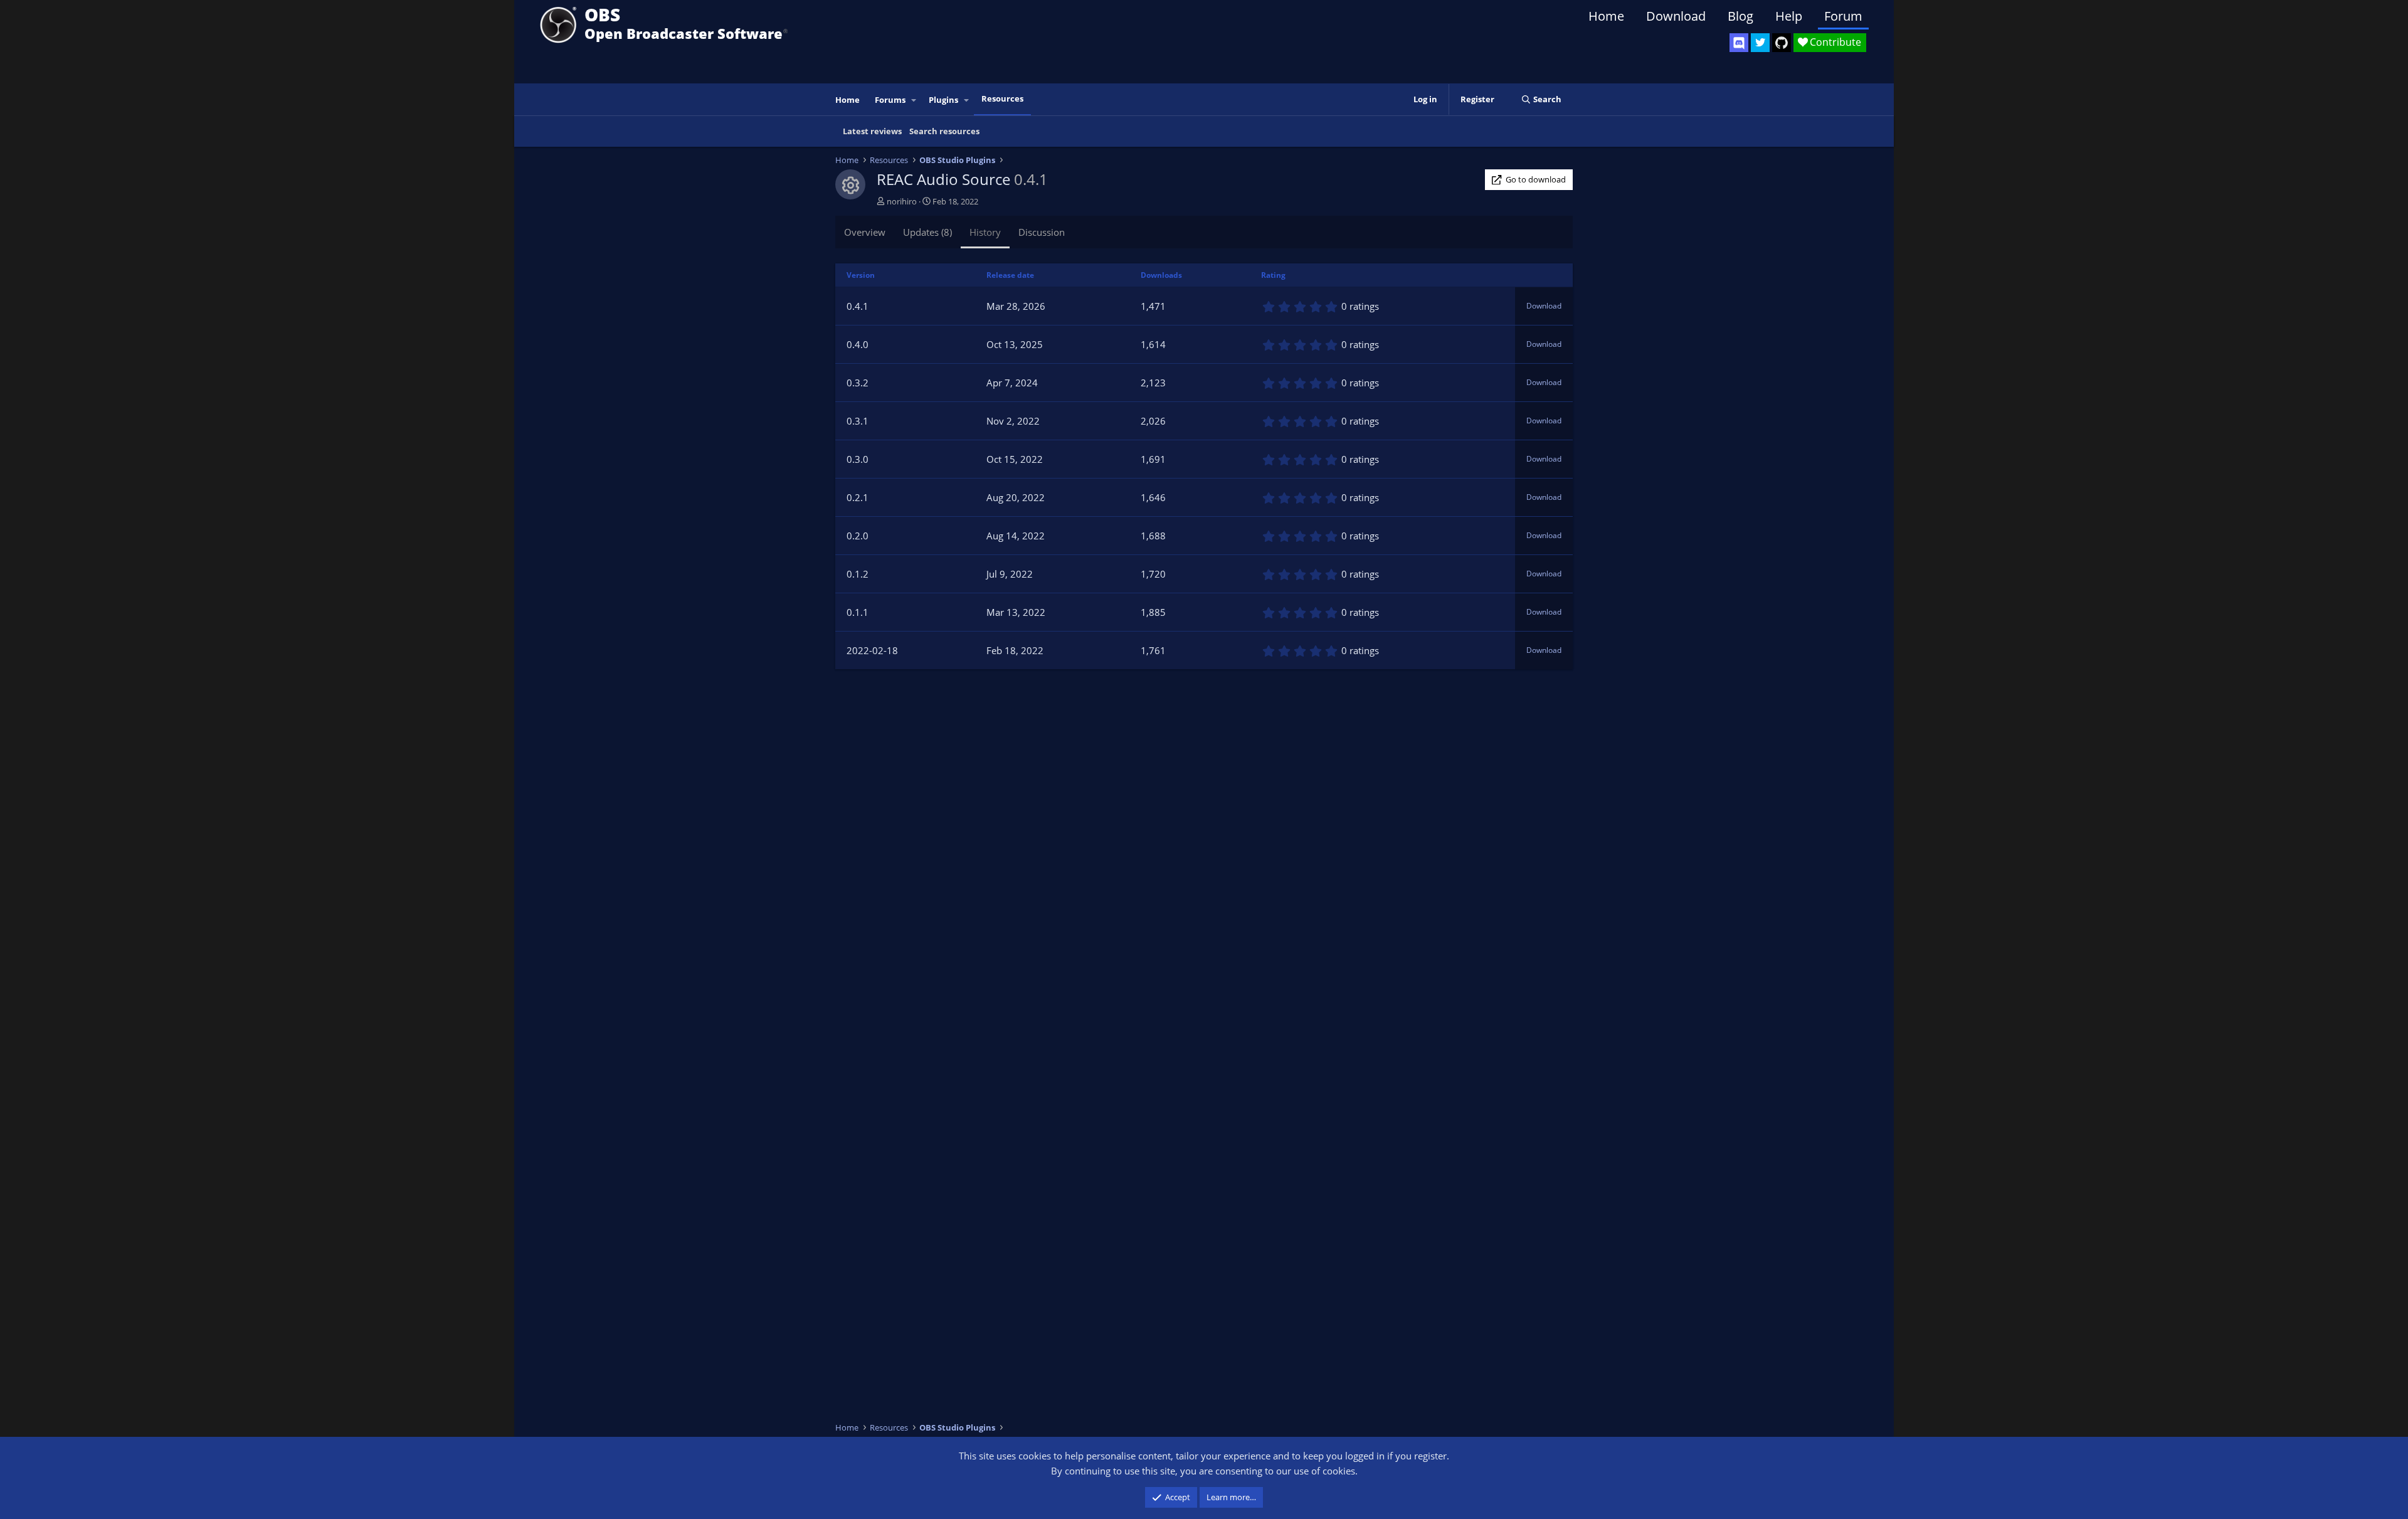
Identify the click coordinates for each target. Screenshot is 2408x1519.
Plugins (943, 100)
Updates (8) (927, 232)
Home (1606, 16)
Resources (1002, 98)
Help (1789, 16)
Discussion (1042, 232)
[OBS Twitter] (1760, 43)
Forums (890, 100)
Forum (1843, 16)
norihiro (902, 201)
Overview (865, 232)
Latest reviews (872, 131)
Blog (1740, 16)
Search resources (944, 131)
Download (1676, 16)
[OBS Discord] (1739, 43)
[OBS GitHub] (1782, 43)
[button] (914, 100)
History (985, 232)
